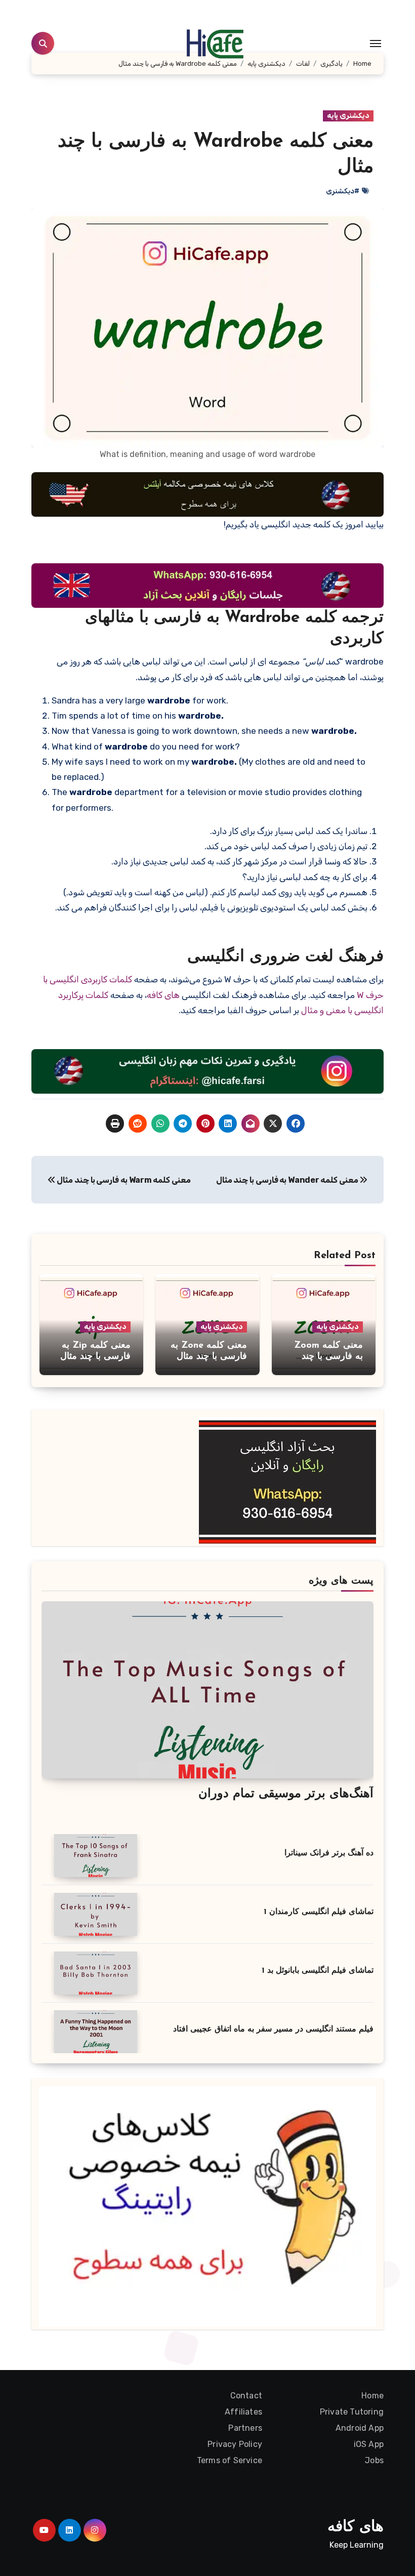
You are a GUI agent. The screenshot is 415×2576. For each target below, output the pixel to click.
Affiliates (243, 2412)
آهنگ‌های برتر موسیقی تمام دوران (286, 1794)
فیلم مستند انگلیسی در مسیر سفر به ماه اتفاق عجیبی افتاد (273, 2029)
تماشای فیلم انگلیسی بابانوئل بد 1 (318, 1971)
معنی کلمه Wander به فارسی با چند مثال (288, 1180)
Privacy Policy (235, 2444)
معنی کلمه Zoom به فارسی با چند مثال (328, 1357)
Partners (245, 2428)
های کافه (163, 995)
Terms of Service (230, 2460)
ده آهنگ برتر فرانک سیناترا (329, 1853)
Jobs (374, 2460)
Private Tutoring (352, 2412)
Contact (246, 2396)
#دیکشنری (343, 191)
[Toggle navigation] (376, 44)
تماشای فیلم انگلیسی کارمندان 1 (319, 1912)
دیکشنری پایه (348, 116)
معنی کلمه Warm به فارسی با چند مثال (123, 1180)
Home (372, 2396)
